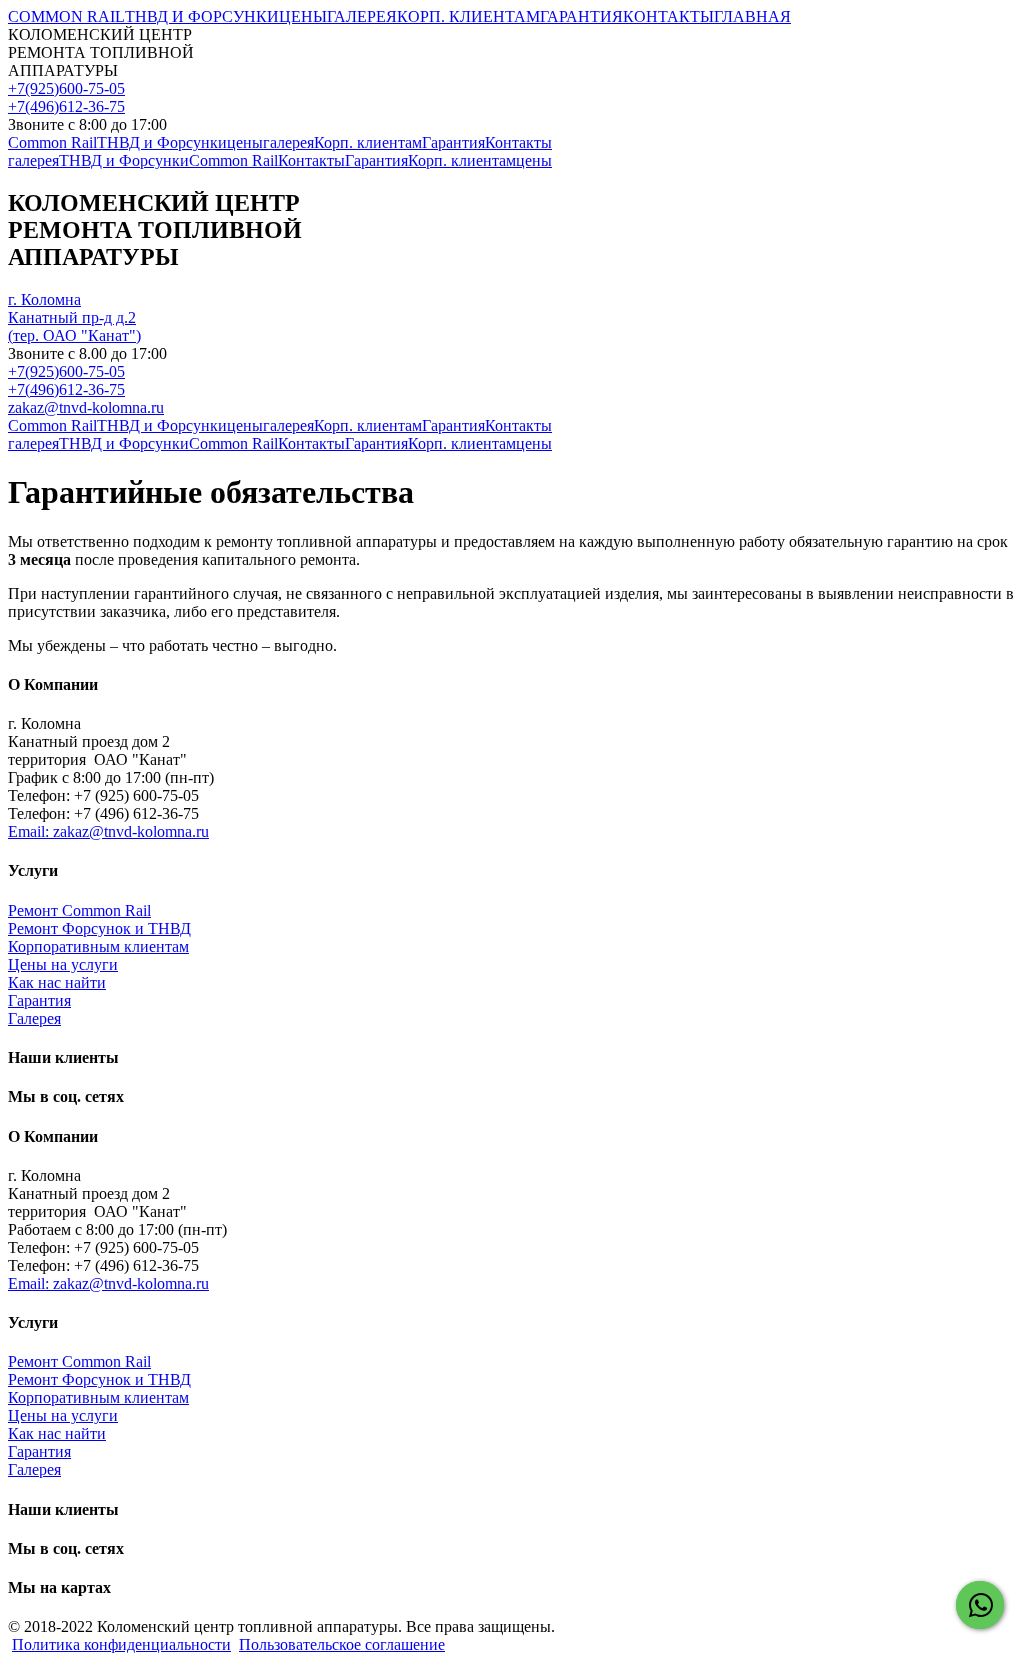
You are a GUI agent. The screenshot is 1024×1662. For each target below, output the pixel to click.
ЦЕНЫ (303, 16)
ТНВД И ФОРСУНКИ (202, 16)
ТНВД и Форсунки (162, 142)
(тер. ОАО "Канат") (74, 317)
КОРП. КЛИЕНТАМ (468, 16)
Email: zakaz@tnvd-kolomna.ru (108, 831)
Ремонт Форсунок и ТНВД (99, 928)
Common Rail (52, 142)
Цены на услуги (63, 964)
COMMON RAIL (66, 16)
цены (245, 142)
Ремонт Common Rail (79, 910)
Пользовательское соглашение (342, 1644)
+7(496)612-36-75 (66, 106)
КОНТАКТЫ (668, 16)
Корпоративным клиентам (98, 946)
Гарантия (453, 142)
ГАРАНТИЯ (581, 16)
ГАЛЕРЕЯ (362, 16)
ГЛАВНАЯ (752, 16)
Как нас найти (57, 982)
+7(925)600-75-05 (66, 88)
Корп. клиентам (368, 142)
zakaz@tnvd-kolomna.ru (86, 407)
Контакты (518, 142)
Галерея (34, 1018)
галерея (288, 142)
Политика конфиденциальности (121, 1644)
